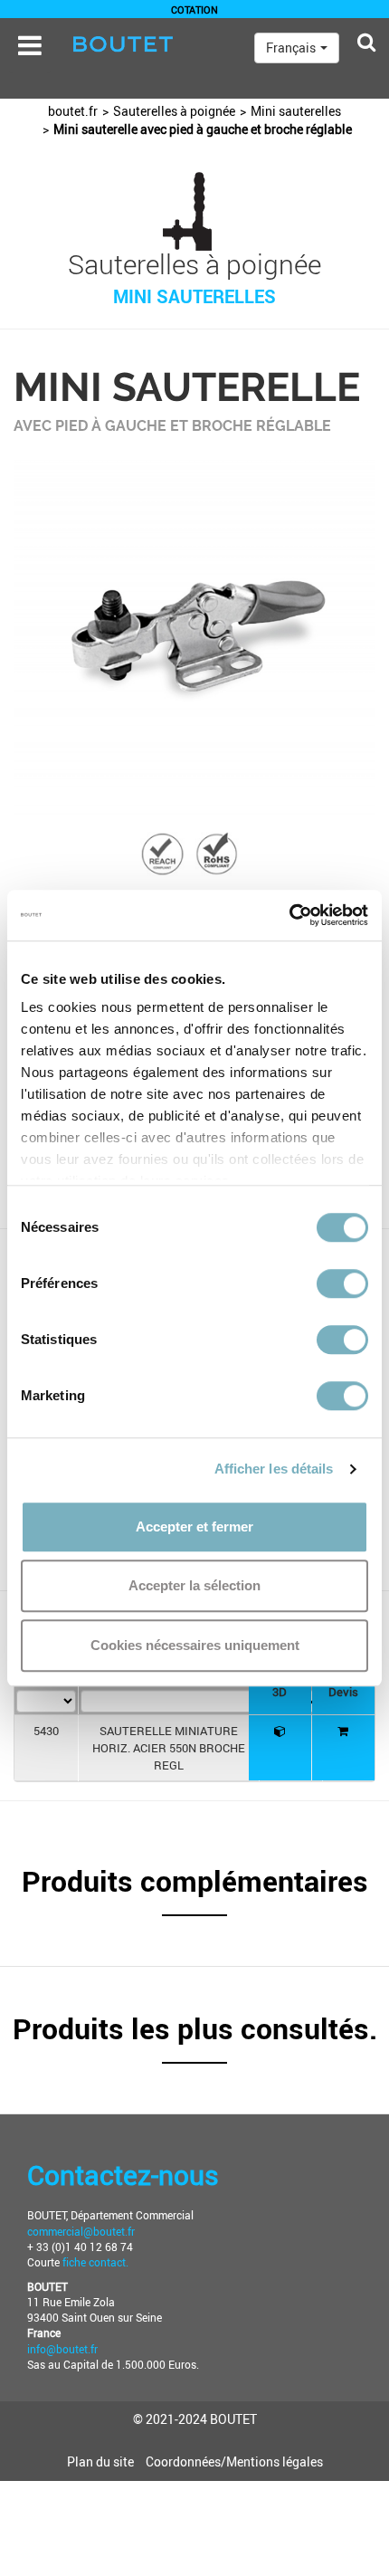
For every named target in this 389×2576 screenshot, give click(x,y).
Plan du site (100, 2462)
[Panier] (343, 1731)
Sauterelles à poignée (174, 111)
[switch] (342, 1283)
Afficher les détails (274, 1469)
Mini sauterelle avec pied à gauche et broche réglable (203, 129)
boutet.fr (73, 111)
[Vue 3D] (280, 1731)
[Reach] (163, 853)
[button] (194, 1890)
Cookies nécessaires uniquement (195, 1645)
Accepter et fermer (194, 1527)
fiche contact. (94, 2262)
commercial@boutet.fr (81, 2231)
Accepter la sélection (194, 1585)
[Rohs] (217, 853)
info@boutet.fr (62, 2349)
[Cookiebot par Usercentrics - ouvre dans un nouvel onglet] (289, 915)
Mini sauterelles (296, 111)
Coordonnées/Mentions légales (234, 2462)
